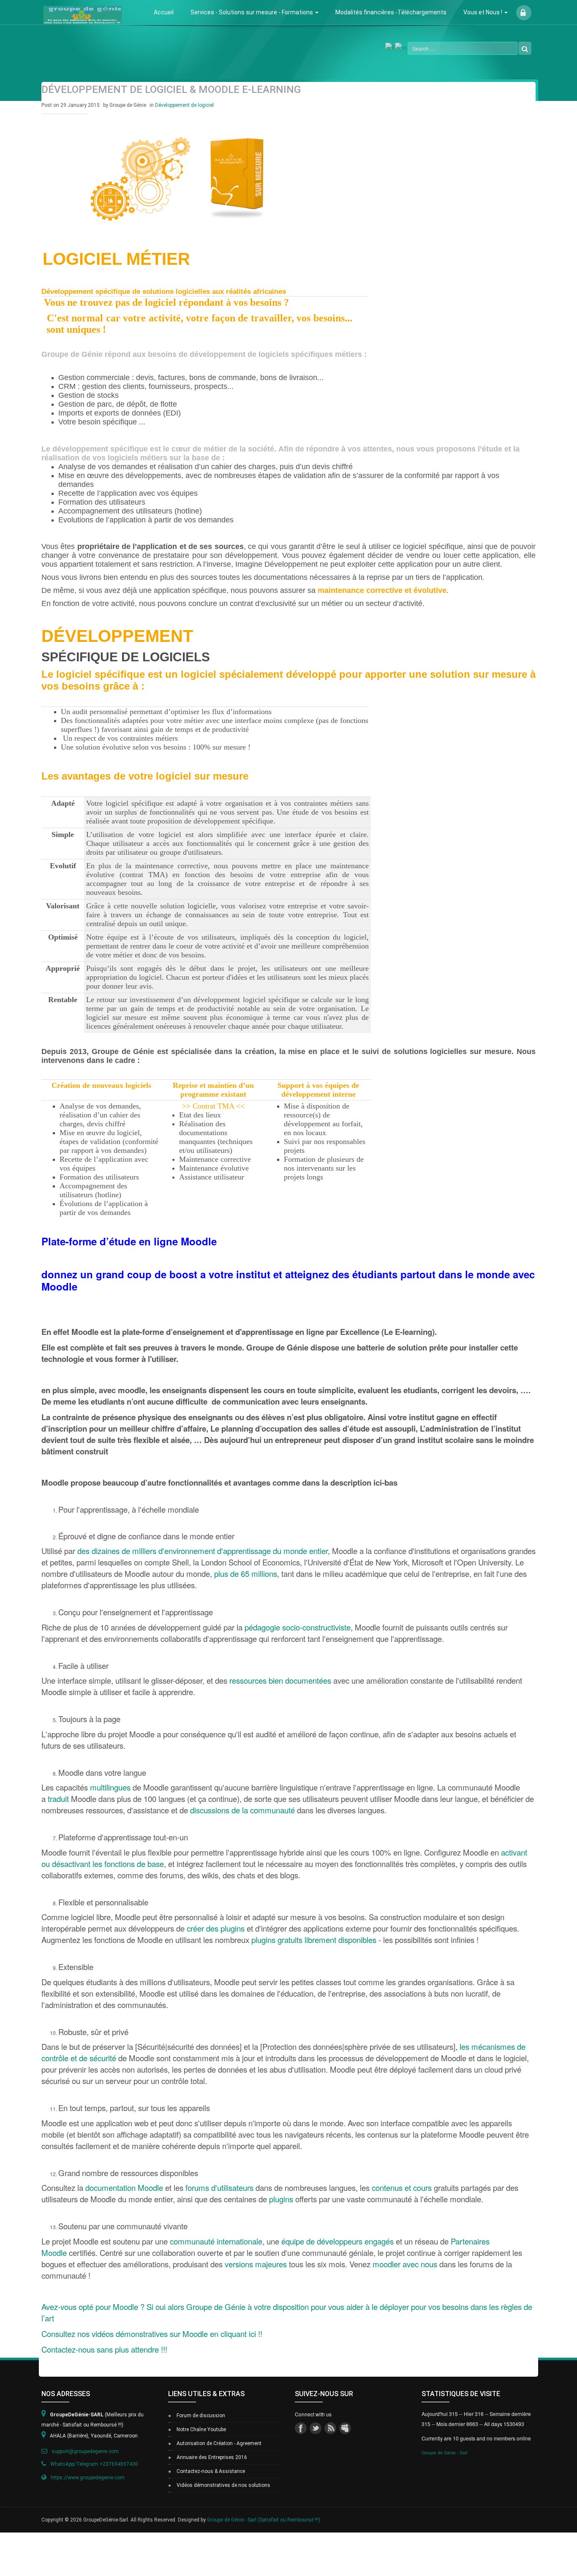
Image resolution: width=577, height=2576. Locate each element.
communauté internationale (216, 2241)
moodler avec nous (405, 2264)
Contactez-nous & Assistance (211, 2471)
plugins (281, 2199)
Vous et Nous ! (483, 12)
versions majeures (256, 2264)
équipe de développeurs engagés (337, 2241)
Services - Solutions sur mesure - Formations (252, 12)
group (345, 2428)
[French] (390, 47)
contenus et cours (402, 2187)
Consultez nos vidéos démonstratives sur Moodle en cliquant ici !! (152, 2334)
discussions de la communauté (242, 1810)
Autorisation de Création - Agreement (219, 2443)
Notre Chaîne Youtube (201, 2429)
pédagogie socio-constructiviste (298, 1627)
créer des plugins (216, 1928)
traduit (58, 1799)
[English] (401, 47)
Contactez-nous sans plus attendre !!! (104, 2349)
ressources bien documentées (280, 1680)
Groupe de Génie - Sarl (444, 2452)
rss (330, 2428)
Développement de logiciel (184, 105)
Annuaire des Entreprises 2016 (212, 2457)
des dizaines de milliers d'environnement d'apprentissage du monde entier (203, 1551)
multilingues (110, 1787)
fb (301, 2428)
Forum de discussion (201, 2416)
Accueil (164, 12)
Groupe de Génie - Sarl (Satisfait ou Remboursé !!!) (264, 2520)
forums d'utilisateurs (219, 2187)
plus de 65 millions (246, 1573)
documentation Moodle (124, 2187)
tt (316, 2428)
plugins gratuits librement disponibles (314, 1940)
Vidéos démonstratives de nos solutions (223, 2485)
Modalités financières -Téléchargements (391, 12)
